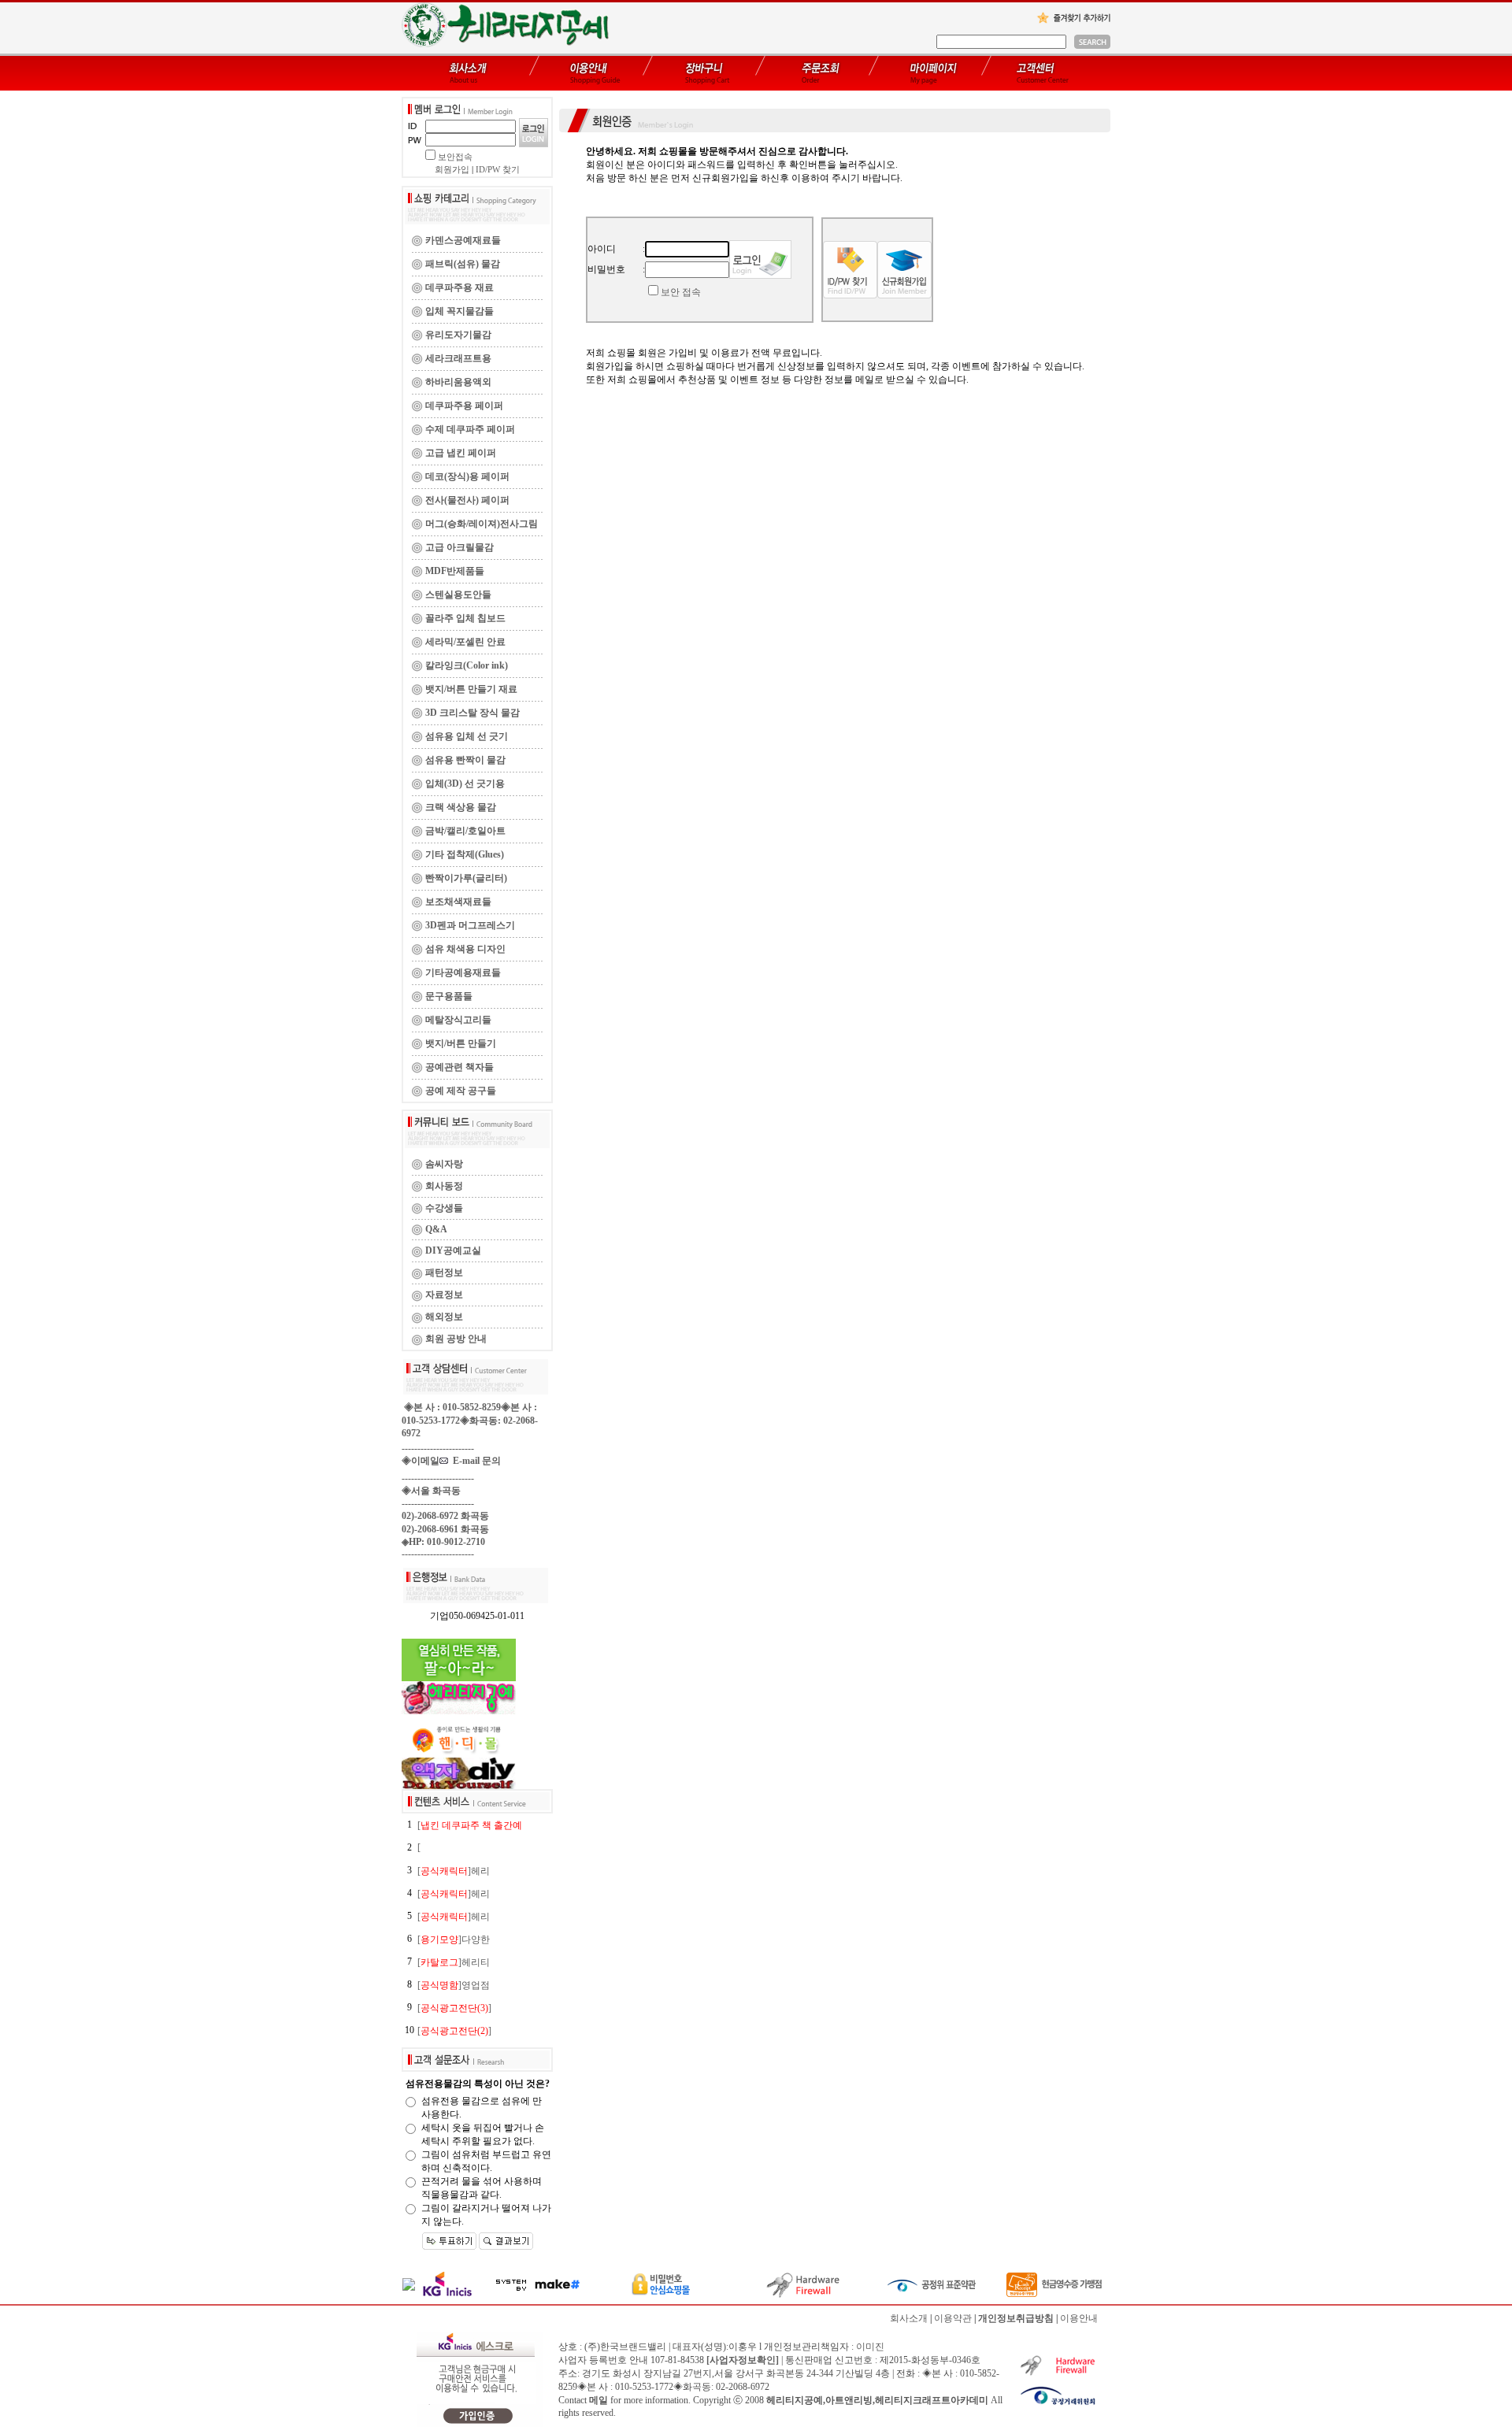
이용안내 (1079, 2318)
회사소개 (909, 2318)
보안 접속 (681, 292)
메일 (598, 2400)
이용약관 (953, 2318)
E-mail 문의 (474, 1461)
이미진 (870, 2347)
